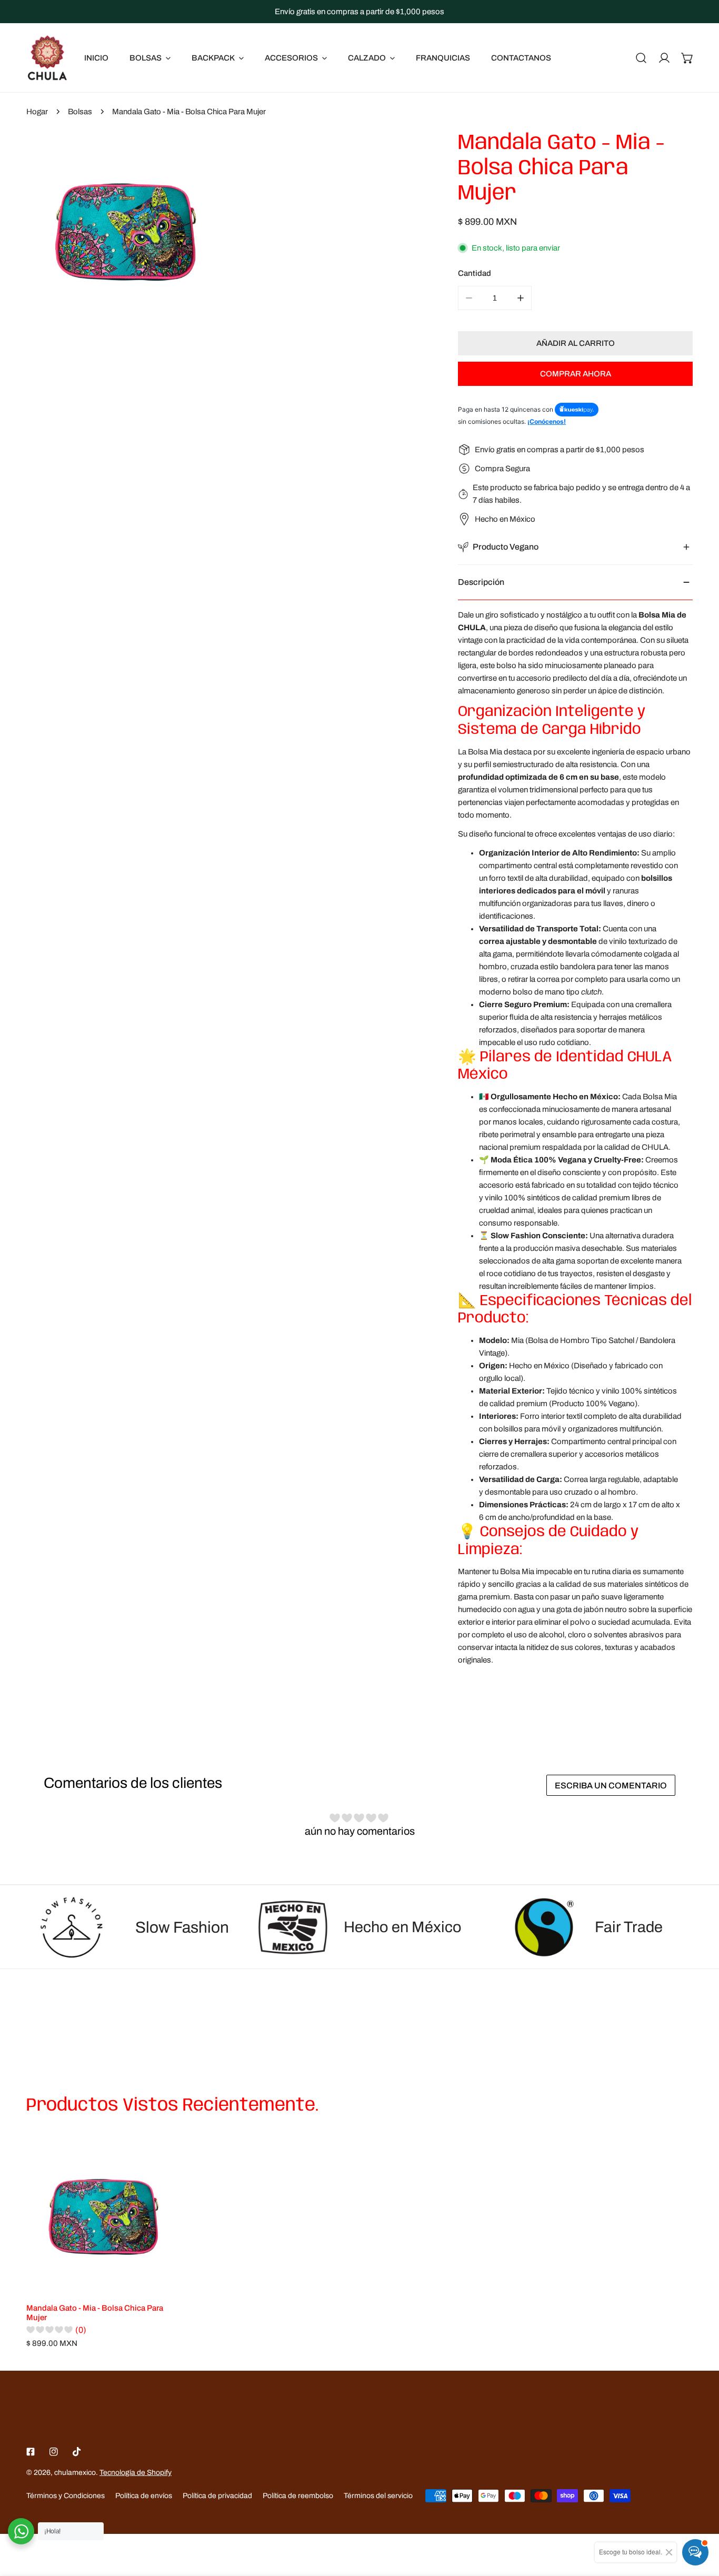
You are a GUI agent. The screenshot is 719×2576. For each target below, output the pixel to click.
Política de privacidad (217, 2496)
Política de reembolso (298, 2496)
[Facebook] (31, 2452)
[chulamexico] (47, 58)
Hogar (37, 112)
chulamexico (75, 2473)
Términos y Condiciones (66, 2496)
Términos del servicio (378, 2496)
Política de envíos (144, 2496)
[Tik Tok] (77, 2452)
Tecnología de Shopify (136, 2473)
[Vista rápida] (161, 2281)
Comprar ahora (576, 374)
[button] (687, 58)
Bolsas (80, 112)
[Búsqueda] (641, 58)
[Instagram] (54, 2452)
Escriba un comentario (611, 1786)
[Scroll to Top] (700, 2520)
